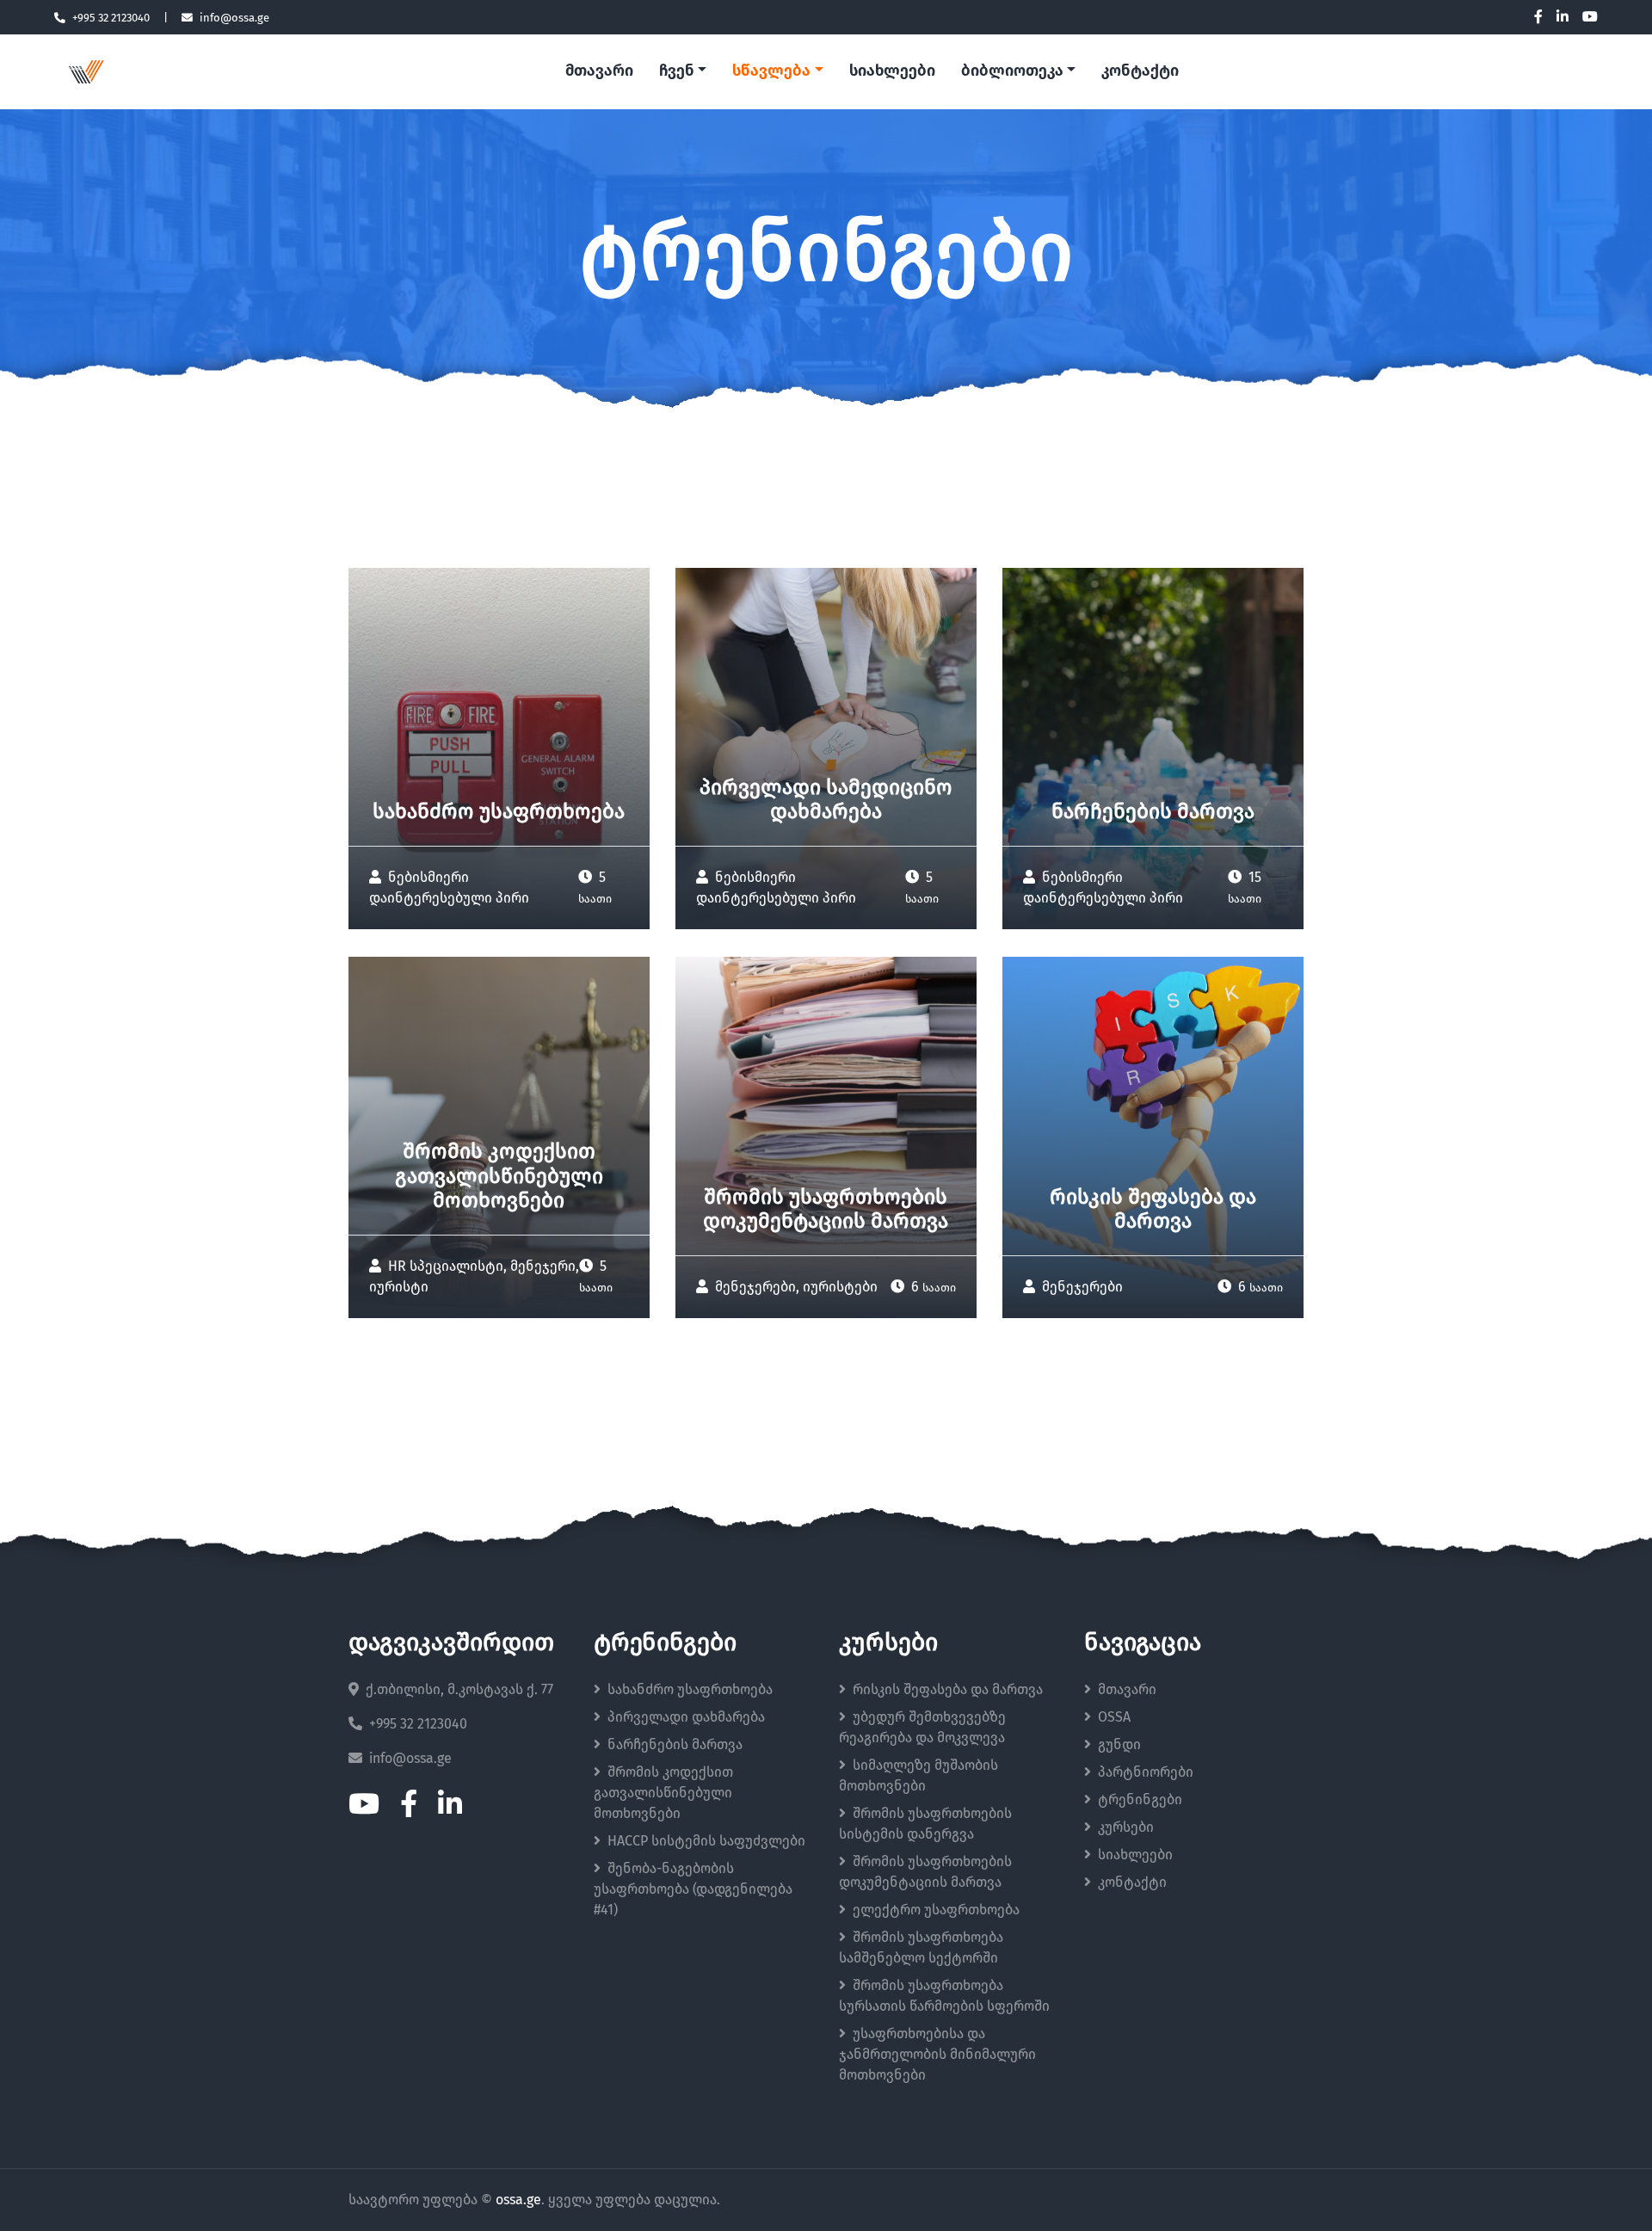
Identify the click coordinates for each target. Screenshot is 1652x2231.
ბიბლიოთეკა (1012, 71)
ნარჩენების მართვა (675, 1745)
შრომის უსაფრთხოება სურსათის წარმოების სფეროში (944, 1996)
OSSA (1114, 1717)
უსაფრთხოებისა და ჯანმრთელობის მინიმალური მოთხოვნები (937, 2055)
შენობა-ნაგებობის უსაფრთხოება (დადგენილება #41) (693, 1889)
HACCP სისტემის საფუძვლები (706, 1841)
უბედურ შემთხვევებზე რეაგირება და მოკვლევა (922, 1728)
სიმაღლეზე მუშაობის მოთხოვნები (918, 1776)
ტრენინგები (1140, 1800)
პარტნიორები (1146, 1772)
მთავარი (599, 71)
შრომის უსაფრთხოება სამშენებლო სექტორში (921, 1948)
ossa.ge (518, 2200)
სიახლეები (892, 71)
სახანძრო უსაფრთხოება (690, 1690)
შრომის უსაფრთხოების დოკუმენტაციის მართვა (925, 1872)
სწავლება (771, 71)
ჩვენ (677, 71)
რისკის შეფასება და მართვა (948, 1690)
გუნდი (1119, 1745)
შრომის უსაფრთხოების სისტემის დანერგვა (925, 1824)
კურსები (1126, 1827)
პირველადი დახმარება (686, 1717)
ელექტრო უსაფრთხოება (936, 1910)
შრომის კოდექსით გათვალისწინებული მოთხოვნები (663, 1793)
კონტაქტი (1140, 71)
